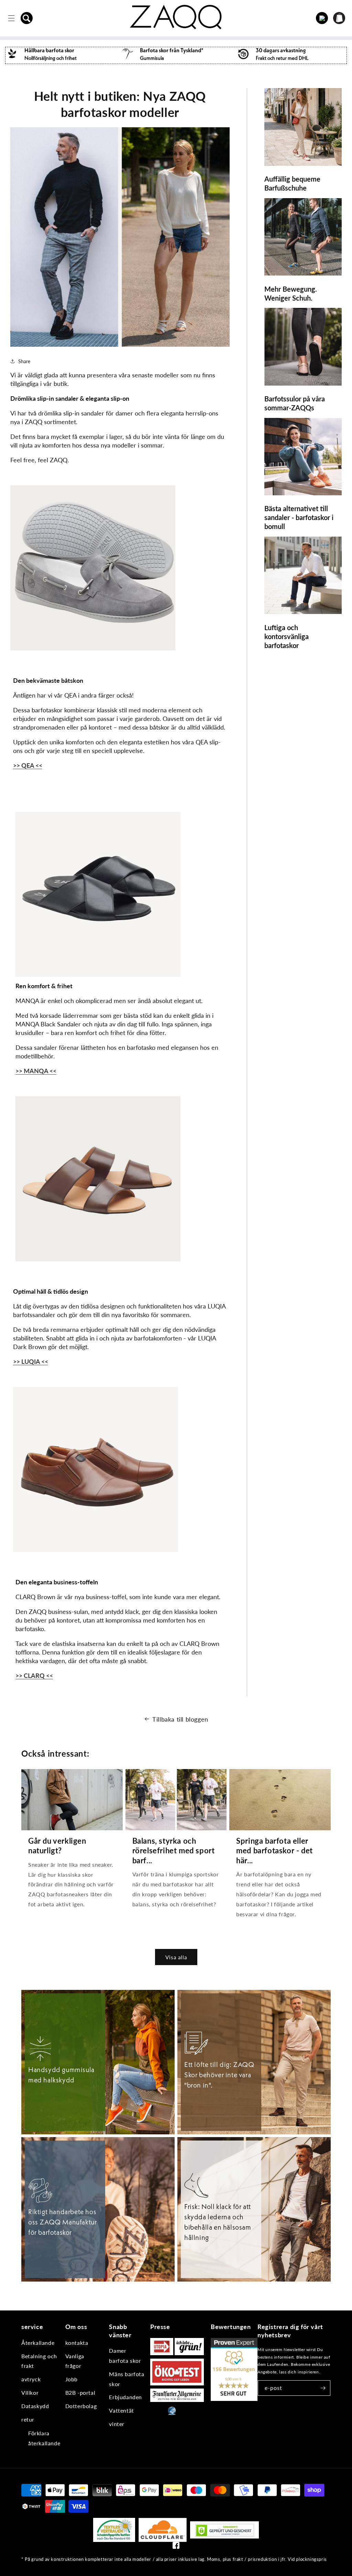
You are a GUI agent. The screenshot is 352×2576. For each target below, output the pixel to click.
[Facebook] (176, 2547)
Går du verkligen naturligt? (57, 1846)
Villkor (30, 2392)
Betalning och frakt (39, 2361)
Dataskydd (35, 2406)
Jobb (71, 2379)
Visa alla (176, 1957)
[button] (27, 18)
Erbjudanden (125, 2397)
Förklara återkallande (44, 2438)
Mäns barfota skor (126, 2379)
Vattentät (121, 2410)
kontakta (77, 2343)
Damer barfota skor (125, 2356)
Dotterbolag (81, 2406)
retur (28, 2419)
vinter (117, 2424)
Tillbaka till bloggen (180, 1719)
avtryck (31, 2379)
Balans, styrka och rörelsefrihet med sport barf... (174, 1851)
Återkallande (38, 2343)
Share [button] (24, 361)
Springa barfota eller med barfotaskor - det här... (274, 1851)
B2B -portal (80, 2392)
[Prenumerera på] (323, 2388)
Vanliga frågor (75, 2361)
